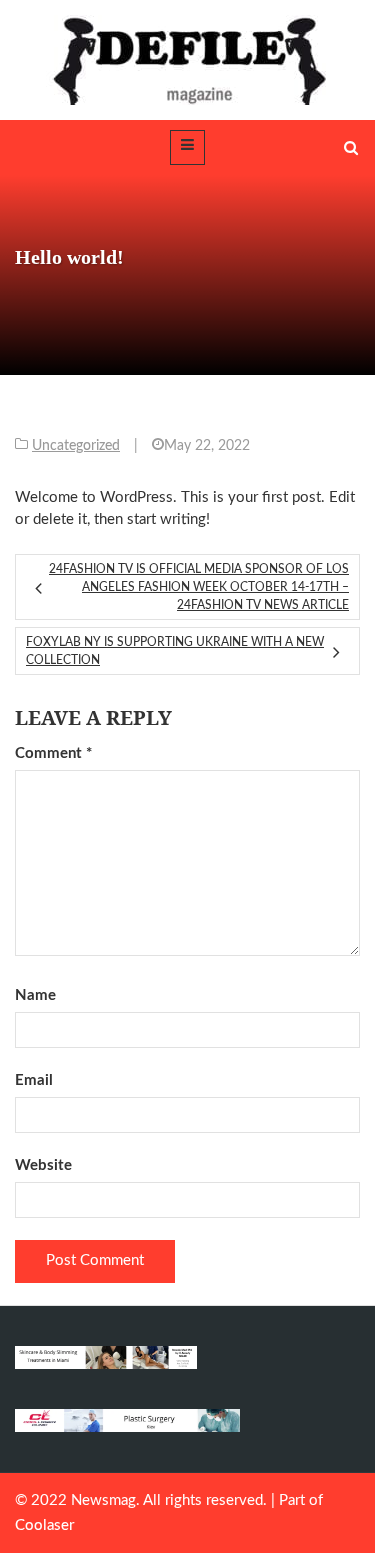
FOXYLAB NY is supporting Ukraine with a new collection (175, 651)
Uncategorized (76, 446)
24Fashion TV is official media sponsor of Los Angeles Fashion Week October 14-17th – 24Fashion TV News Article (199, 587)
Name (35, 995)
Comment (53, 753)
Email (34, 1080)
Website (43, 1165)
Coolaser (44, 1525)
